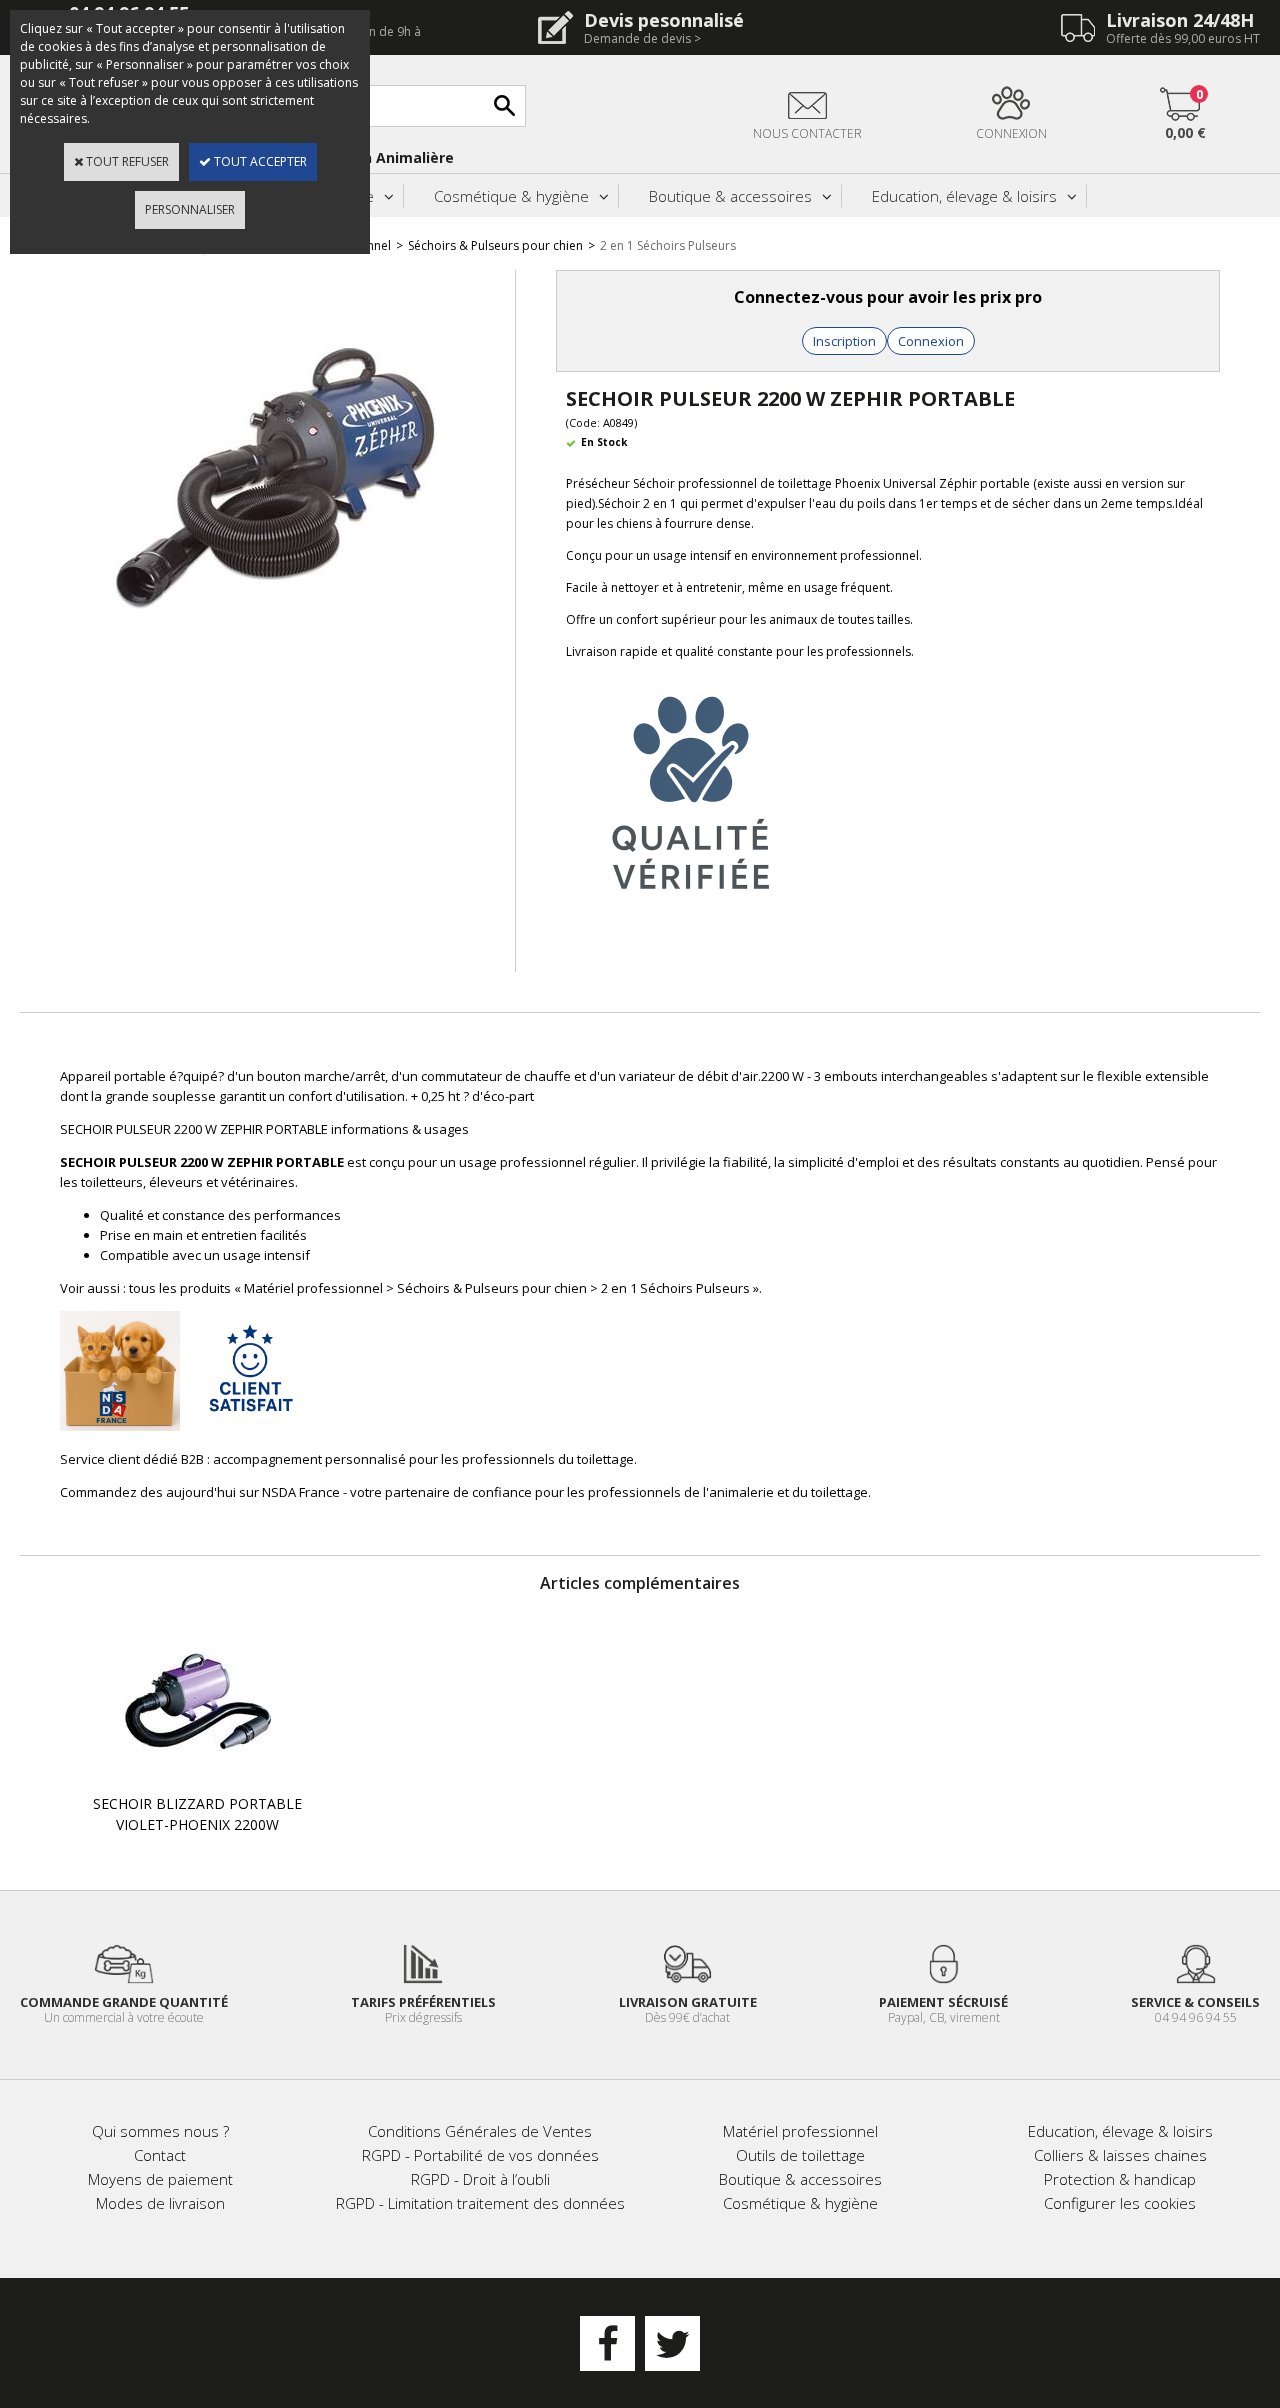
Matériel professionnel (800, 2131)
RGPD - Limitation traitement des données (480, 2203)
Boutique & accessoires (730, 196)
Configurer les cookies (1120, 2203)
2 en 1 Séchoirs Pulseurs (668, 245)
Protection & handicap (1120, 2179)
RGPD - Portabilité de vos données (480, 2155)
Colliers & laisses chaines (1120, 2155)
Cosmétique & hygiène (511, 196)
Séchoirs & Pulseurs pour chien (495, 245)
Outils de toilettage (800, 2155)
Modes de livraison (160, 2203)
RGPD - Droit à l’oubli (480, 2179)
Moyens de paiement (160, 2179)
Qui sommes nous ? (160, 2131)
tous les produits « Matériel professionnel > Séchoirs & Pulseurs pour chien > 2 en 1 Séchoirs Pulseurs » (444, 1288)
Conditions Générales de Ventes (480, 2131)
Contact (160, 2155)
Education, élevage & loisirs (964, 196)
